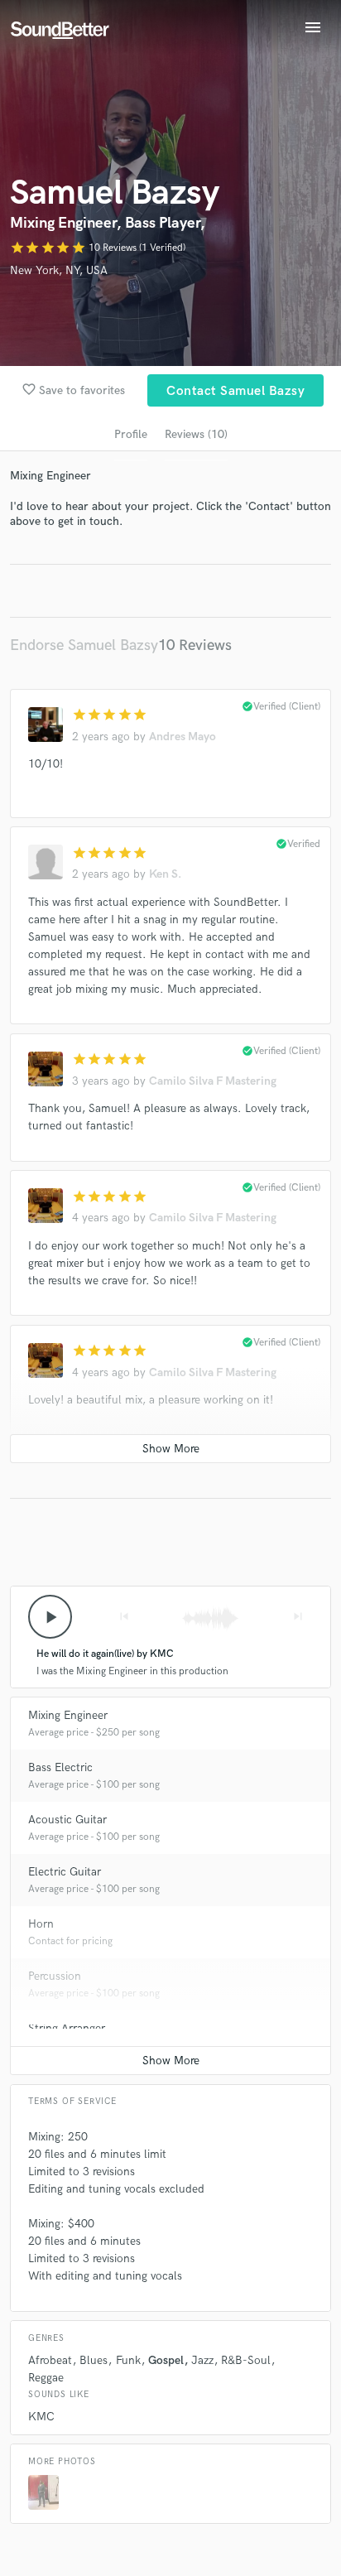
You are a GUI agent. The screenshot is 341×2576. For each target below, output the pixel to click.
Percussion (55, 1976)
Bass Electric (60, 1767)
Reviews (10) (196, 434)
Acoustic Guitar (67, 1820)
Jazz (202, 2360)
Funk (128, 2360)
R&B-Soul (246, 2360)
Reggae (46, 2378)
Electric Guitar (65, 1872)
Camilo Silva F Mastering (213, 1081)
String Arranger (67, 2028)
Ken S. (165, 874)
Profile (131, 434)
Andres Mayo (183, 737)
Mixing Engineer (68, 1715)
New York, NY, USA (59, 270)
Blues (94, 2360)
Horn (41, 1924)
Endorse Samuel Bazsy (84, 645)
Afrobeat (50, 2360)
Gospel (166, 2360)
